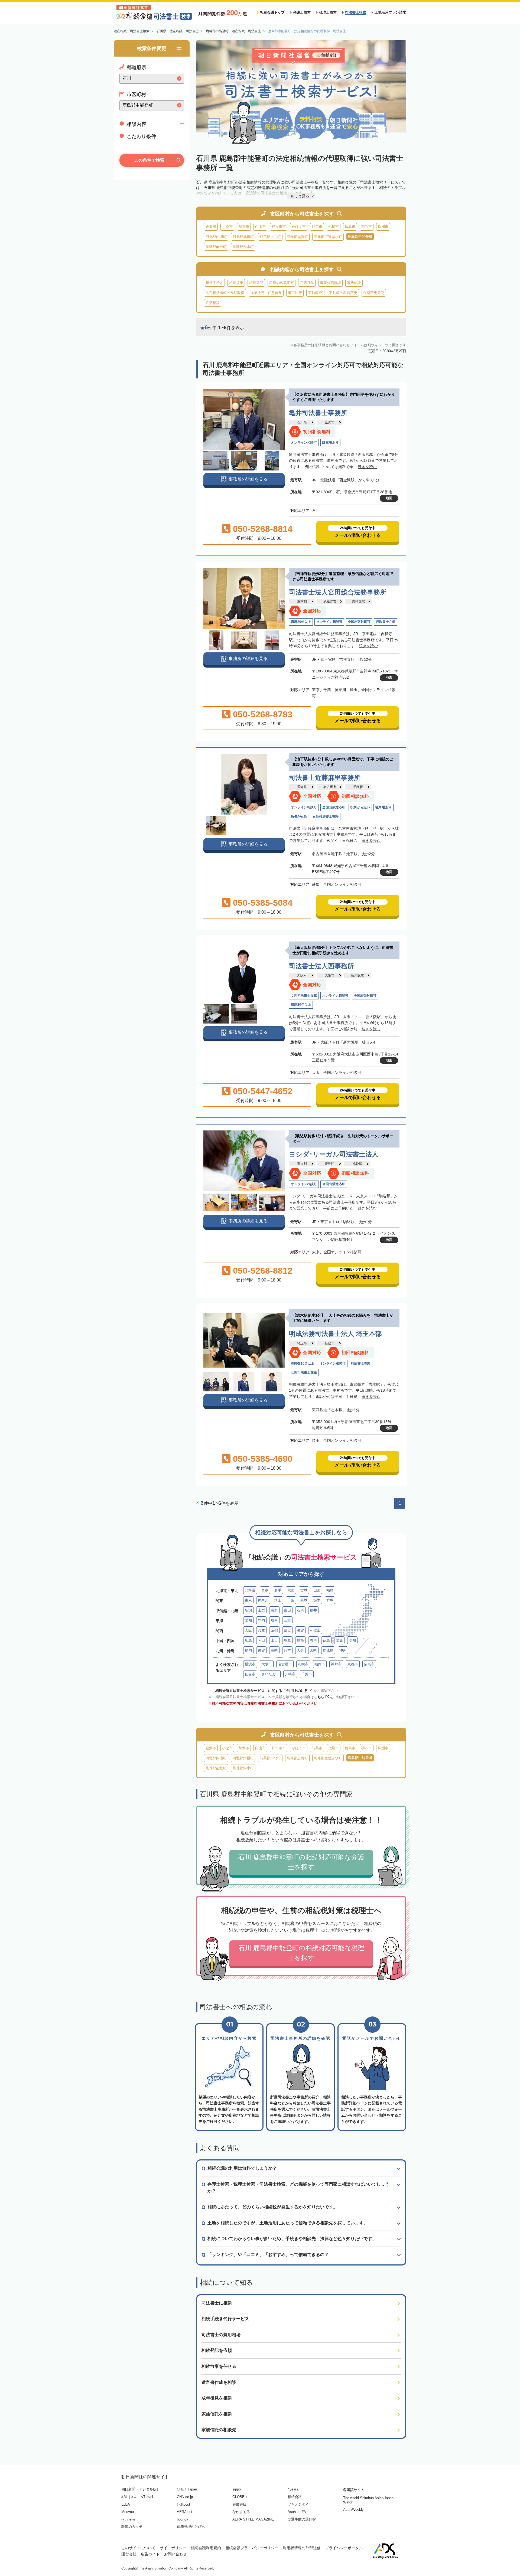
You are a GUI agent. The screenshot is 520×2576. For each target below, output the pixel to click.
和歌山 (315, 1630)
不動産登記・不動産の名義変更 (333, 293)
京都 (274, 1630)
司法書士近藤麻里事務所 (325, 778)
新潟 (248, 1610)
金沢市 (211, 227)
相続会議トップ (272, 12)
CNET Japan (187, 2489)
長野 (274, 1610)
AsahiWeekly (353, 2510)
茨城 (304, 1600)
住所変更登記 (374, 293)
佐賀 (261, 1650)
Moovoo (128, 2512)
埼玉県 (302, 1343)
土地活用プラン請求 (390, 12)
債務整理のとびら (191, 2527)
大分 (300, 1650)
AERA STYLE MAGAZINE (253, 2519)
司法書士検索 (356, 12)
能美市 (317, 227)
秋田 (291, 1590)
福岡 (248, 1650)
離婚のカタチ (132, 2527)
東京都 (302, 601)
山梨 (261, 1610)
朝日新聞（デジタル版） (141, 2489)
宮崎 (313, 1650)
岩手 (278, 1590)
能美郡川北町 (270, 237)
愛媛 (339, 1640)
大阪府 (302, 975)
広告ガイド (150, 2554)
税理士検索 (328, 12)
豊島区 (330, 1164)
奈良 (287, 1630)
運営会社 (129, 2554)
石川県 (302, 422)
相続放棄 (236, 283)
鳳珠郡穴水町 (243, 247)
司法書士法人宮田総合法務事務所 (338, 592)
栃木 (317, 1600)
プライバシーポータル (344, 2548)
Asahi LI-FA (297, 2512)
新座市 (330, 1343)
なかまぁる (241, 2512)
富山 (287, 1610)
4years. (293, 2489)
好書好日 (239, 2504)
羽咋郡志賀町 (297, 237)
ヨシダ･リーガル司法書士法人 (334, 1154)
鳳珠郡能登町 (216, 247)
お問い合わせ (175, 2554)
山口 (274, 1640)
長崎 (274, 1650)
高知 (352, 1640)
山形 (317, 1590)
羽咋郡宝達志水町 (328, 237)
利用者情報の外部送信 (302, 2548)
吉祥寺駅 (358, 601)
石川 (300, 1610)
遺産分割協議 (330, 283)
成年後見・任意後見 (266, 293)
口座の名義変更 (282, 283)
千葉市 (307, 1674)
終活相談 (213, 303)
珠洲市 (383, 227)
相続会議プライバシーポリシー (252, 2548)
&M (124, 2497)
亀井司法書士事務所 (318, 413)
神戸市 (336, 1664)
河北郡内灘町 (216, 237)
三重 (287, 1620)
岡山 (261, 1640)
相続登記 (256, 283)
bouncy (183, 2519)
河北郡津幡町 (243, 237)
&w (134, 2497)
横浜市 (250, 1664)
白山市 (260, 227)
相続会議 (295, 2497)
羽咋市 (367, 227)
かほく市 (299, 227)
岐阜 (274, 1620)
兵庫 (261, 1630)
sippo (237, 2489)
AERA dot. (185, 2512)
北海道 (250, 1590)
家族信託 (354, 283)
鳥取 (287, 1640)
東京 (248, 1600)
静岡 (261, 1620)
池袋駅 (357, 1164)
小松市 (227, 227)
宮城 (304, 1590)
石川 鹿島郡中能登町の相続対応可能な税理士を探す (301, 1953)
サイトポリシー (173, 2548)
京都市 (353, 1664)
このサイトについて (138, 2548)
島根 (300, 1640)
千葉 (291, 1600)
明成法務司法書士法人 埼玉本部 (335, 1334)
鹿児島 (328, 1650)
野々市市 (279, 227)
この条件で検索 (149, 160)
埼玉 (278, 1600)
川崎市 (290, 1674)
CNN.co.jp (185, 2497)
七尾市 (334, 227)
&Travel (147, 2497)
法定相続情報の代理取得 (225, 293)
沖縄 (343, 1650)
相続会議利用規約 (206, 2548)
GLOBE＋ (240, 2497)
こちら (319, 1697)
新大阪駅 (357, 975)
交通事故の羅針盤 (302, 2519)
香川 (313, 1640)
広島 (248, 1640)
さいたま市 (270, 1674)
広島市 (369, 1664)
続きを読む (367, 467)
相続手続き (214, 283)
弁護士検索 (302, 12)
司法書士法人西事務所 (321, 966)
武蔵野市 (330, 601)
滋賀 (300, 1630)
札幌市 (303, 1664)
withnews (129, 2519)
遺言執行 (295, 293)
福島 (330, 1590)
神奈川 (263, 1600)
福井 (313, 1610)
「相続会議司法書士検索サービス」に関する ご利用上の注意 (260, 1691)
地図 (389, 498)
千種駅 (358, 787)
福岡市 (320, 1664)
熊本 (287, 1650)
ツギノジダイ (298, 2504)
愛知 (248, 1620)
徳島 (326, 1640)
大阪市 (330, 975)
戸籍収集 (307, 283)
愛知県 (302, 787)
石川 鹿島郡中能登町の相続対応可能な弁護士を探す (301, 1862)
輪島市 (350, 227)
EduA (126, 2504)
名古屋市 (330, 787)
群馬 (330, 1600)
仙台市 (250, 1674)
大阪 (248, 1630)
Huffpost (183, 2504)
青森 (265, 1590)
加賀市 (244, 227)
